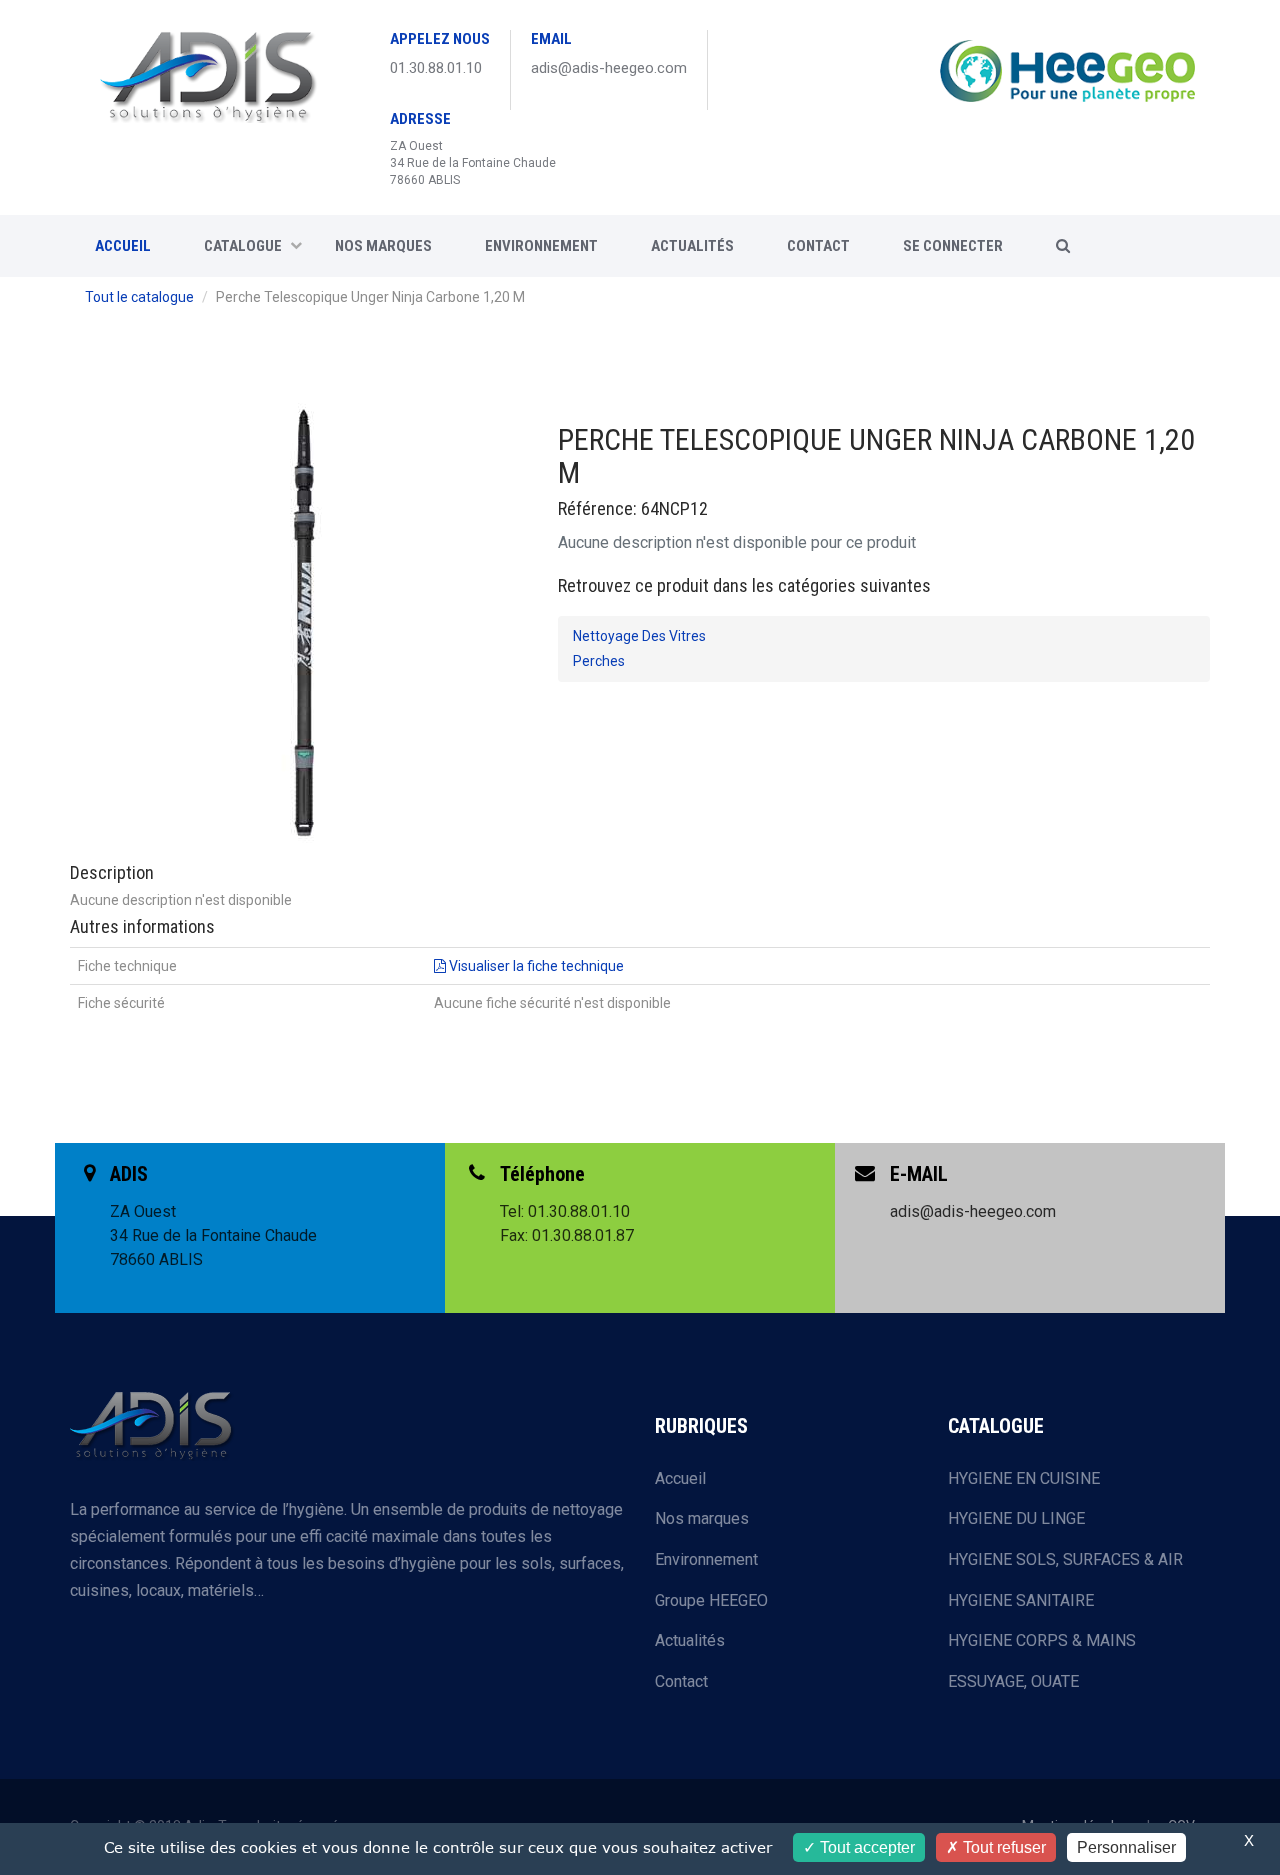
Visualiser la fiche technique (535, 966)
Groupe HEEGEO (711, 1600)
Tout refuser (1002, 1847)
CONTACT (818, 246)
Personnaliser (1126, 1847)
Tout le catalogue (139, 297)
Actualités (692, 246)
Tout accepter (865, 1847)
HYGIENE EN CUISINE (1024, 1478)
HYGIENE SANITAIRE (1021, 1600)
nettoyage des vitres (639, 636)
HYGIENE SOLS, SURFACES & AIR (1065, 1559)
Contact (681, 1681)
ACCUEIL (123, 246)
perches (599, 661)
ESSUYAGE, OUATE (1013, 1681)
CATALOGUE (243, 246)
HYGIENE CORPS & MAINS (1042, 1640)
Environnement (541, 246)
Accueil (680, 1478)
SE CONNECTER (953, 246)
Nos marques (383, 246)
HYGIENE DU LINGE (1016, 1518)
